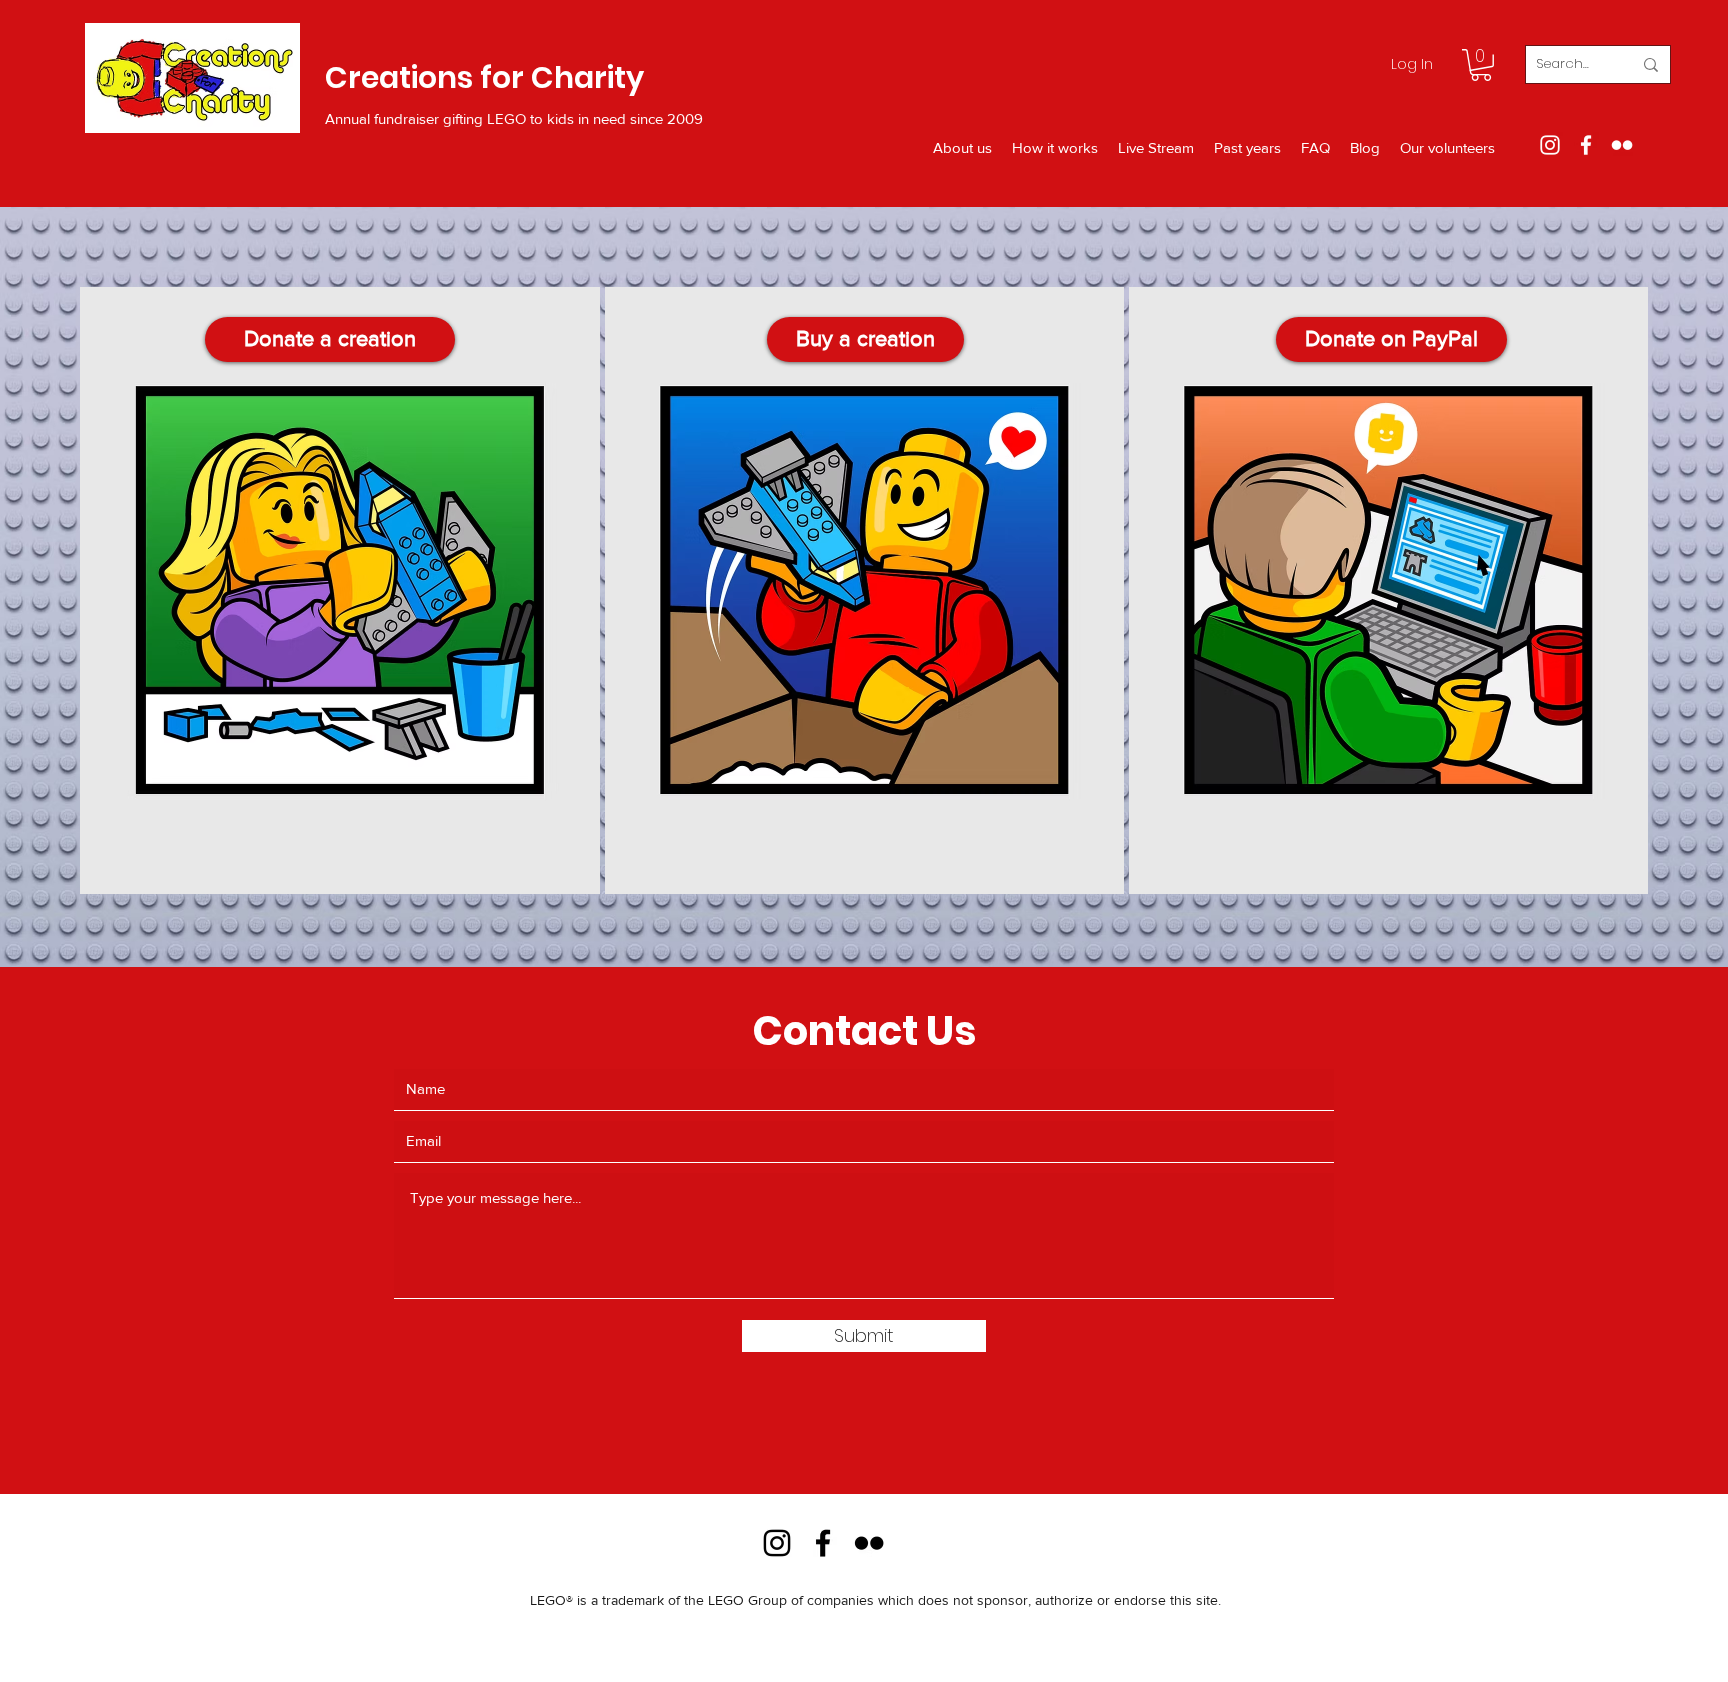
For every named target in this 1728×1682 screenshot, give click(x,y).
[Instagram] (1550, 145)
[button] (1481, 65)
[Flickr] (1622, 145)
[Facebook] (1586, 145)
